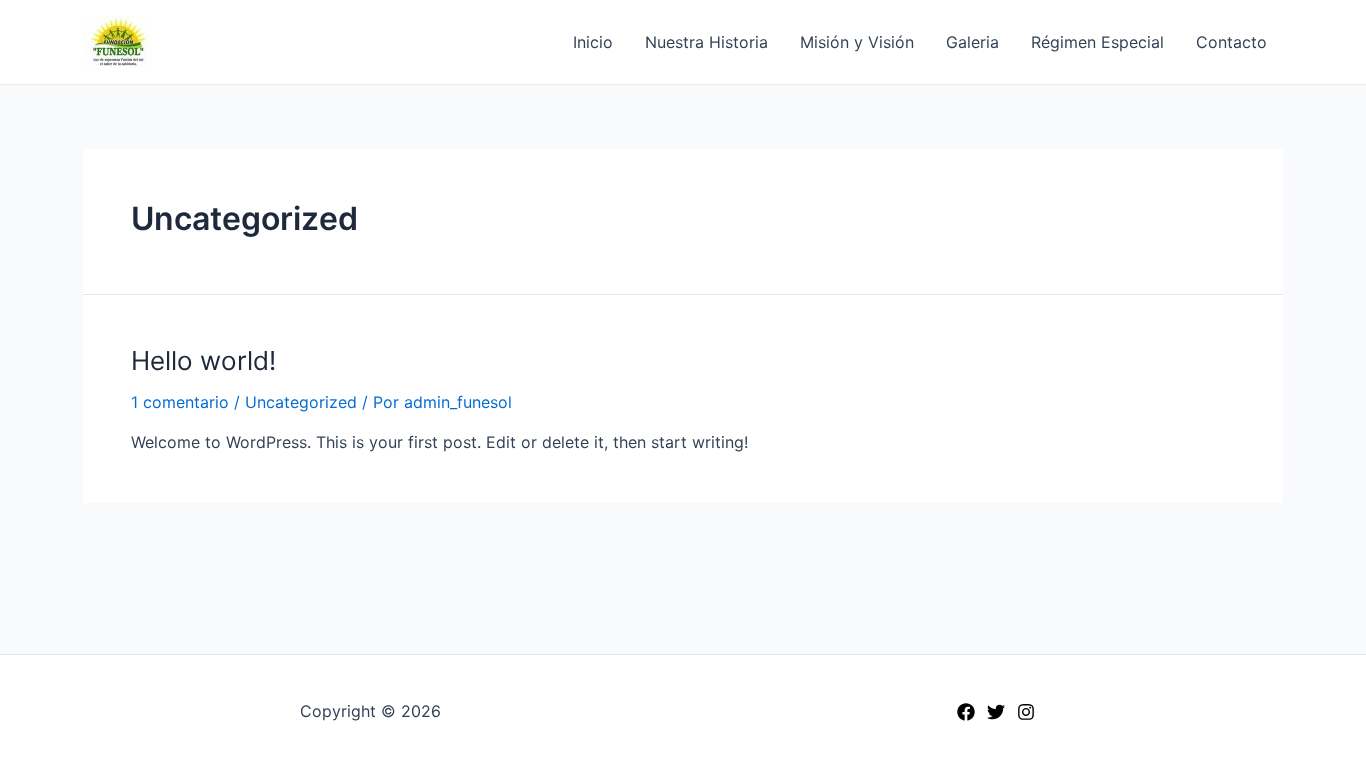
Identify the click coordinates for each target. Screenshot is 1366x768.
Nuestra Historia (706, 42)
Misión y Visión (857, 42)
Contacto (1231, 42)
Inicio (593, 42)
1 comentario (180, 402)
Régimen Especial (1097, 42)
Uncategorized (301, 402)
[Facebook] (966, 712)
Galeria (972, 42)
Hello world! (203, 360)
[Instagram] (1026, 712)
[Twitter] (996, 712)
